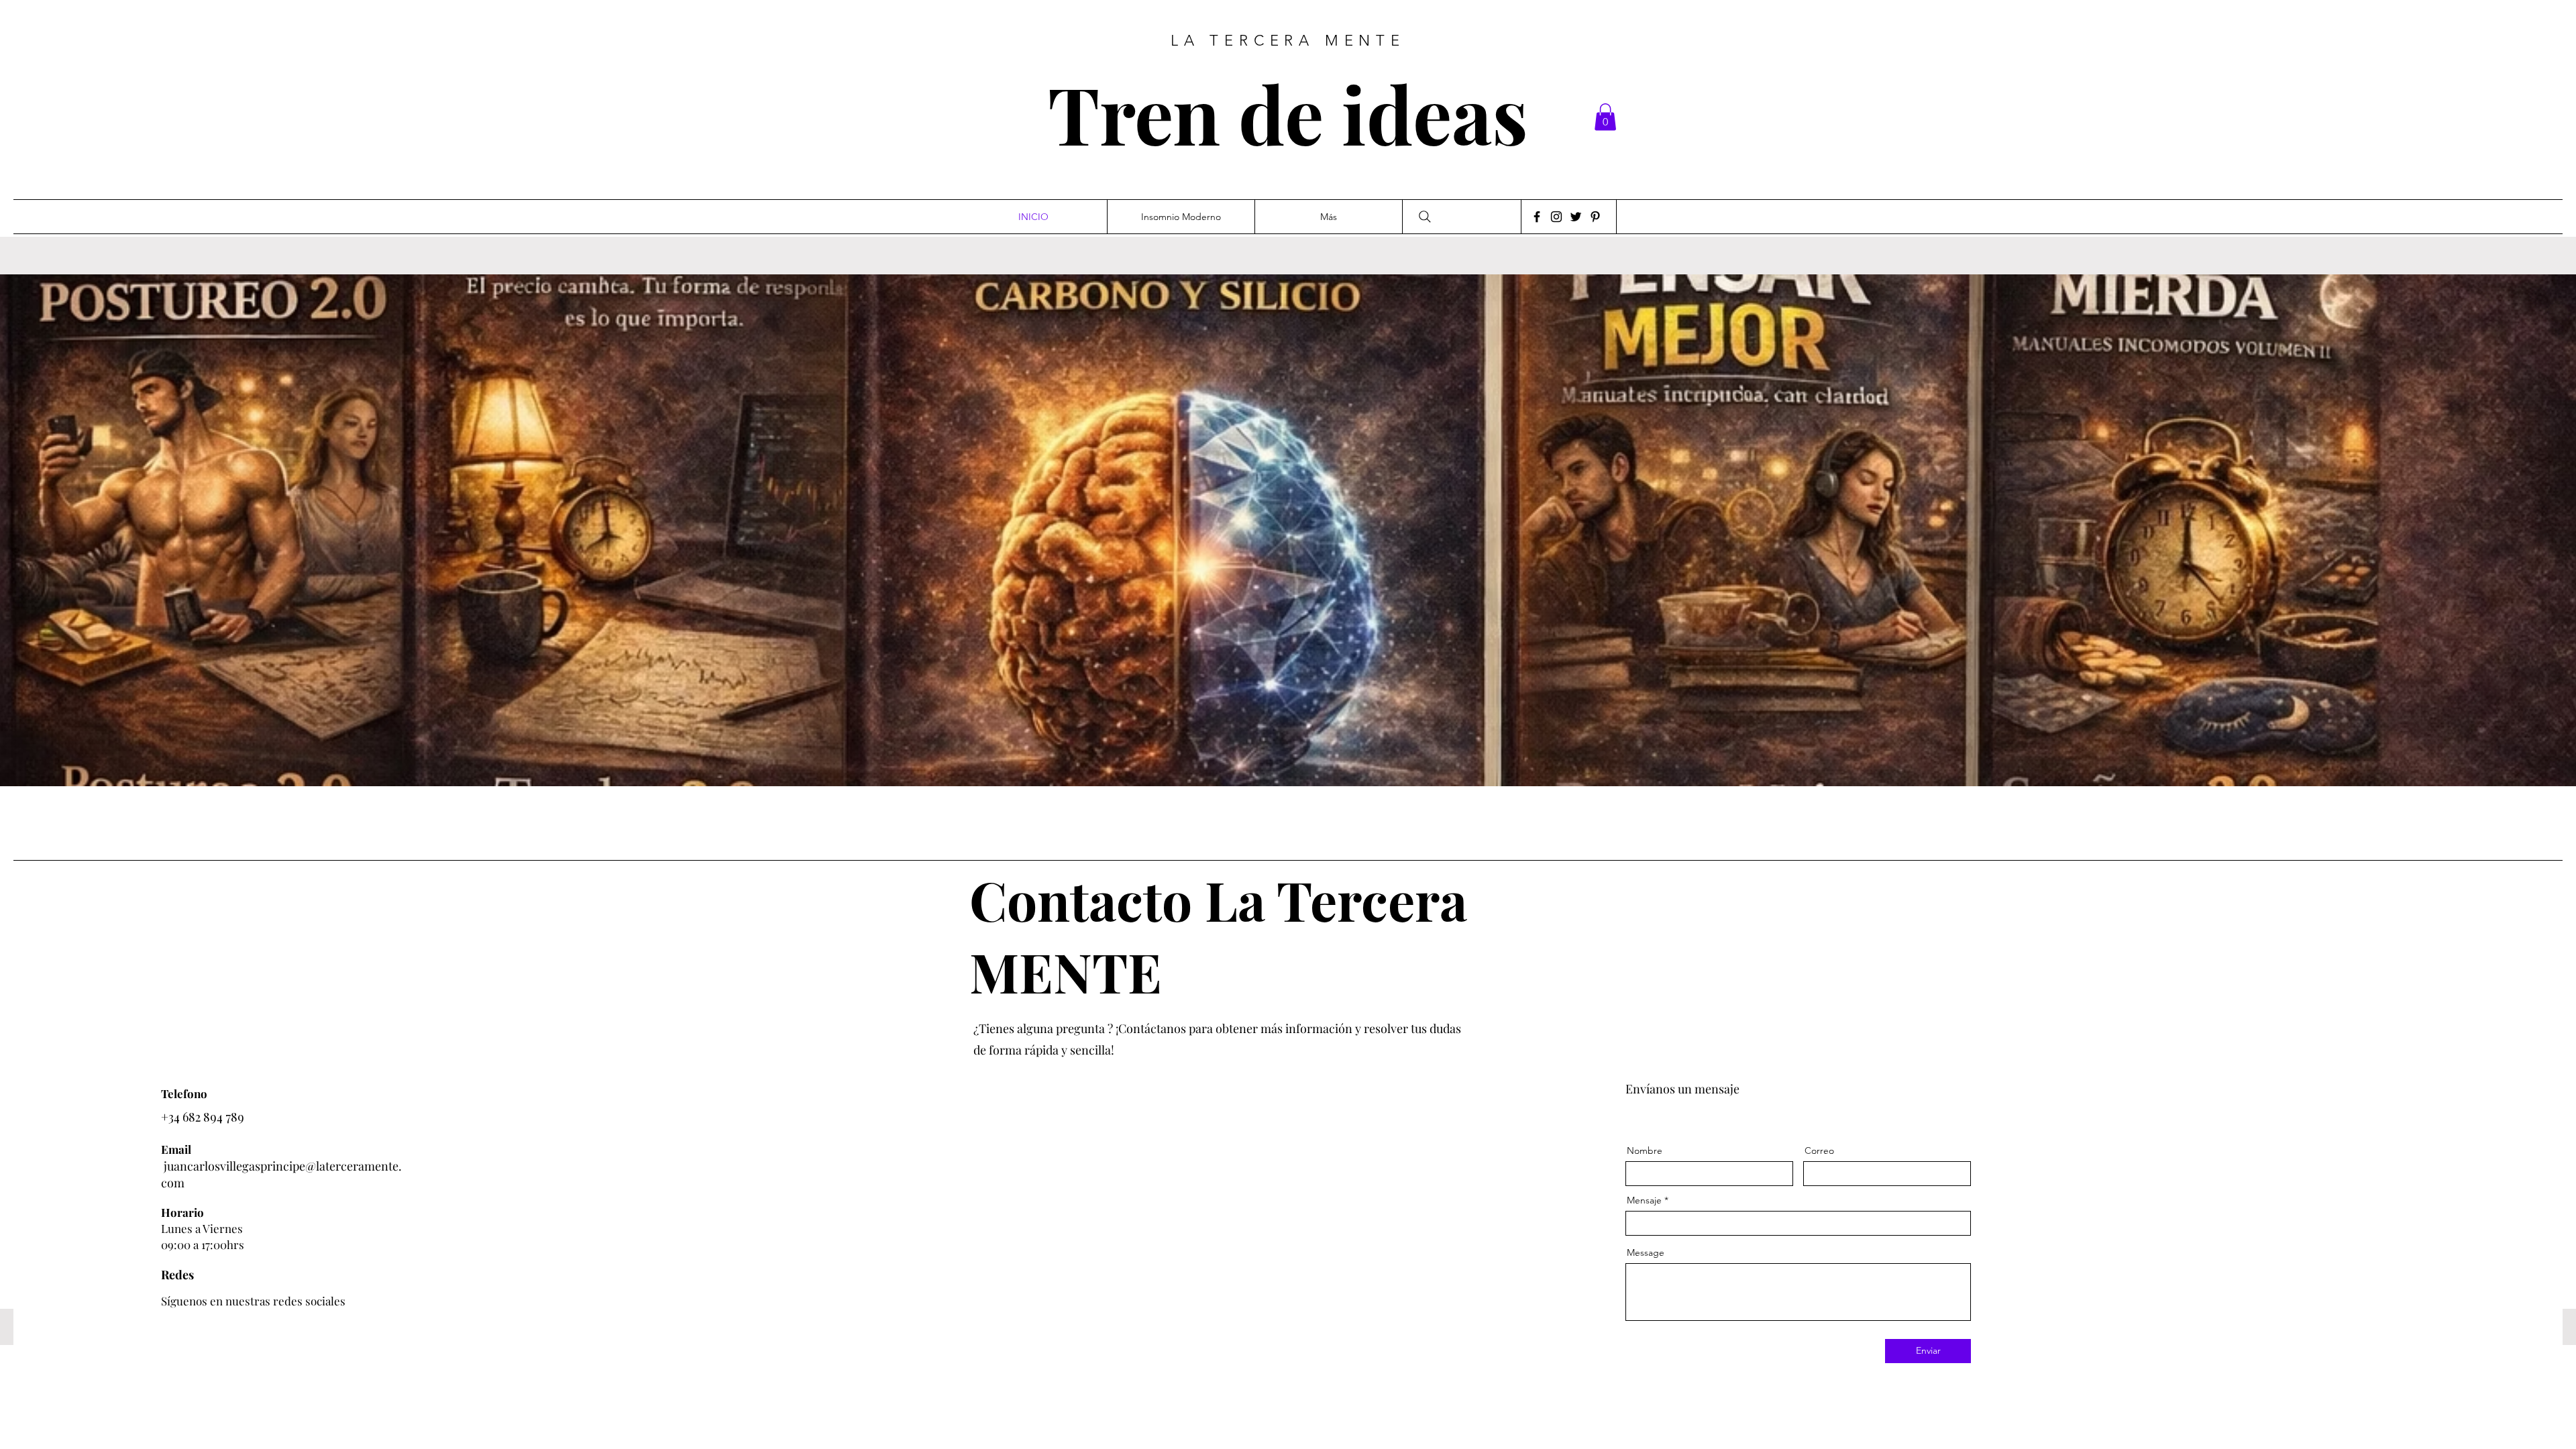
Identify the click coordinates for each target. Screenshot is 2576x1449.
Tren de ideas (1288, 113)
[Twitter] (1576, 217)
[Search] (1425, 217)
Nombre (1645, 1150)
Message (1646, 1252)
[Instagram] (1556, 217)
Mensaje (1644, 1200)
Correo (1819, 1150)
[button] (1605, 117)
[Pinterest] (1595, 217)
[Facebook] (1537, 217)
